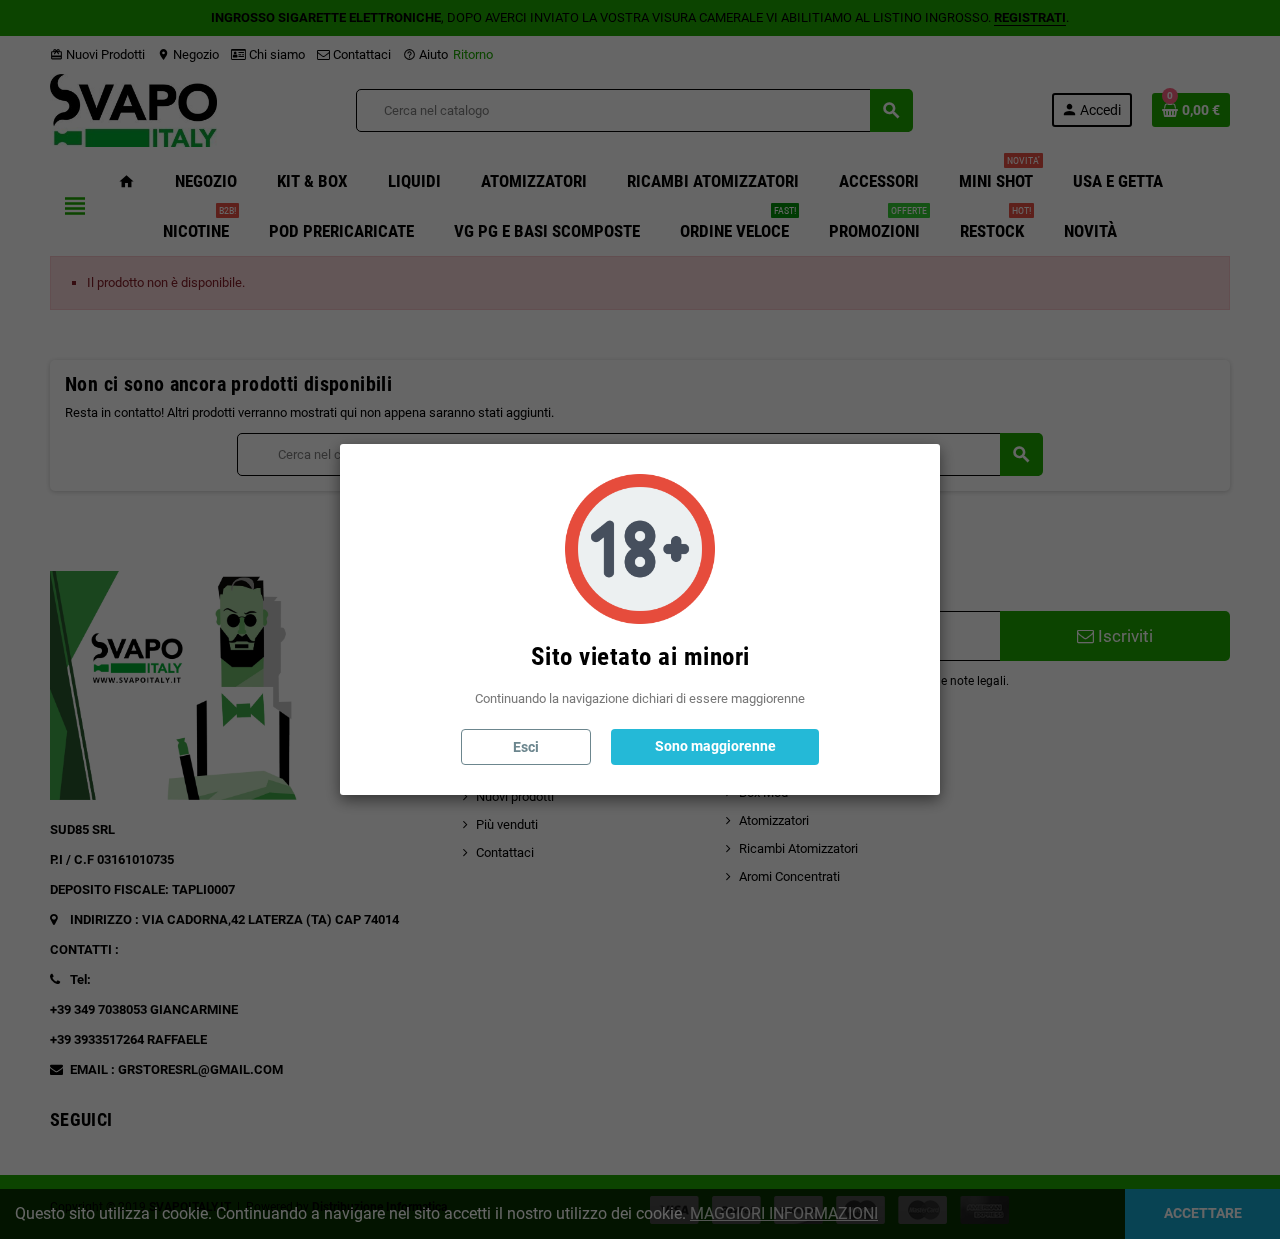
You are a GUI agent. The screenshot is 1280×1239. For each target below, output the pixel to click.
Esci (526, 747)
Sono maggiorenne (715, 746)
